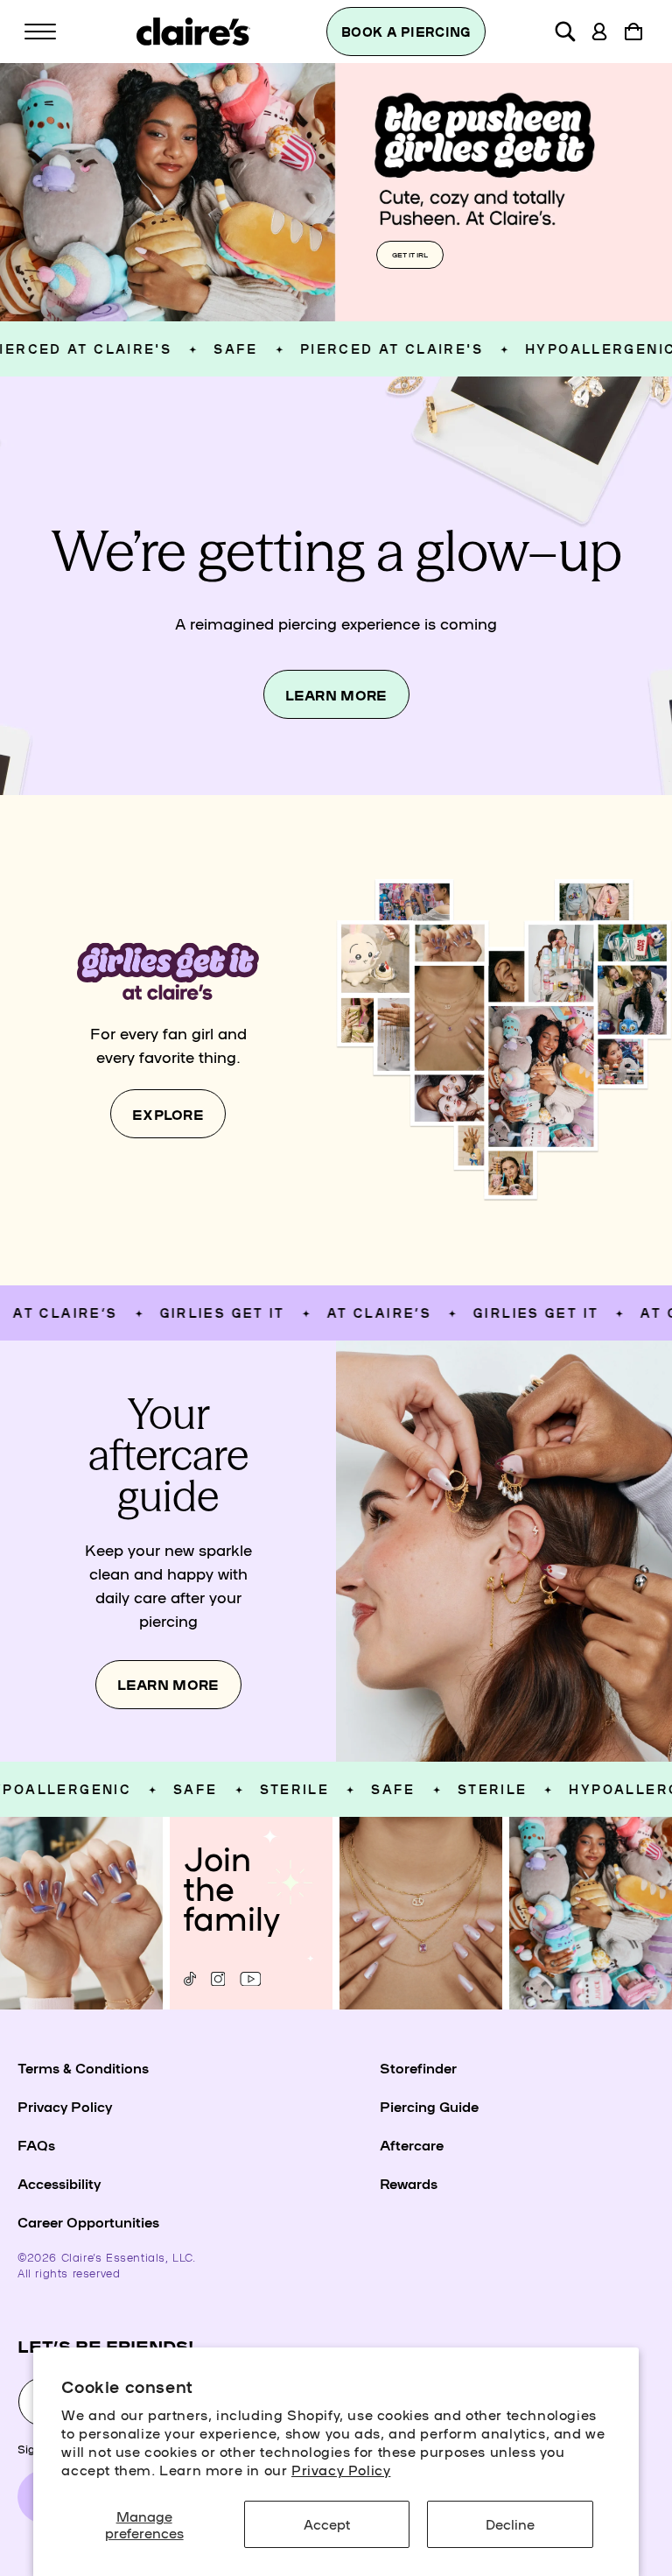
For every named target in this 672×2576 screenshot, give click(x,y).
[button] (40, 32)
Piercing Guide (429, 2106)
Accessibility (59, 2183)
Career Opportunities (88, 2221)
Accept (327, 2523)
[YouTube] (251, 1979)
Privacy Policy (341, 2469)
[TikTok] (190, 1979)
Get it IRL (410, 254)
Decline (510, 2523)
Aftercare (412, 2144)
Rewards (409, 2183)
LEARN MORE (336, 695)
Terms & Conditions (83, 2067)
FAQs (36, 2144)
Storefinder (418, 2067)
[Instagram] (218, 1979)
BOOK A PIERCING (406, 32)
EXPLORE (168, 1114)
